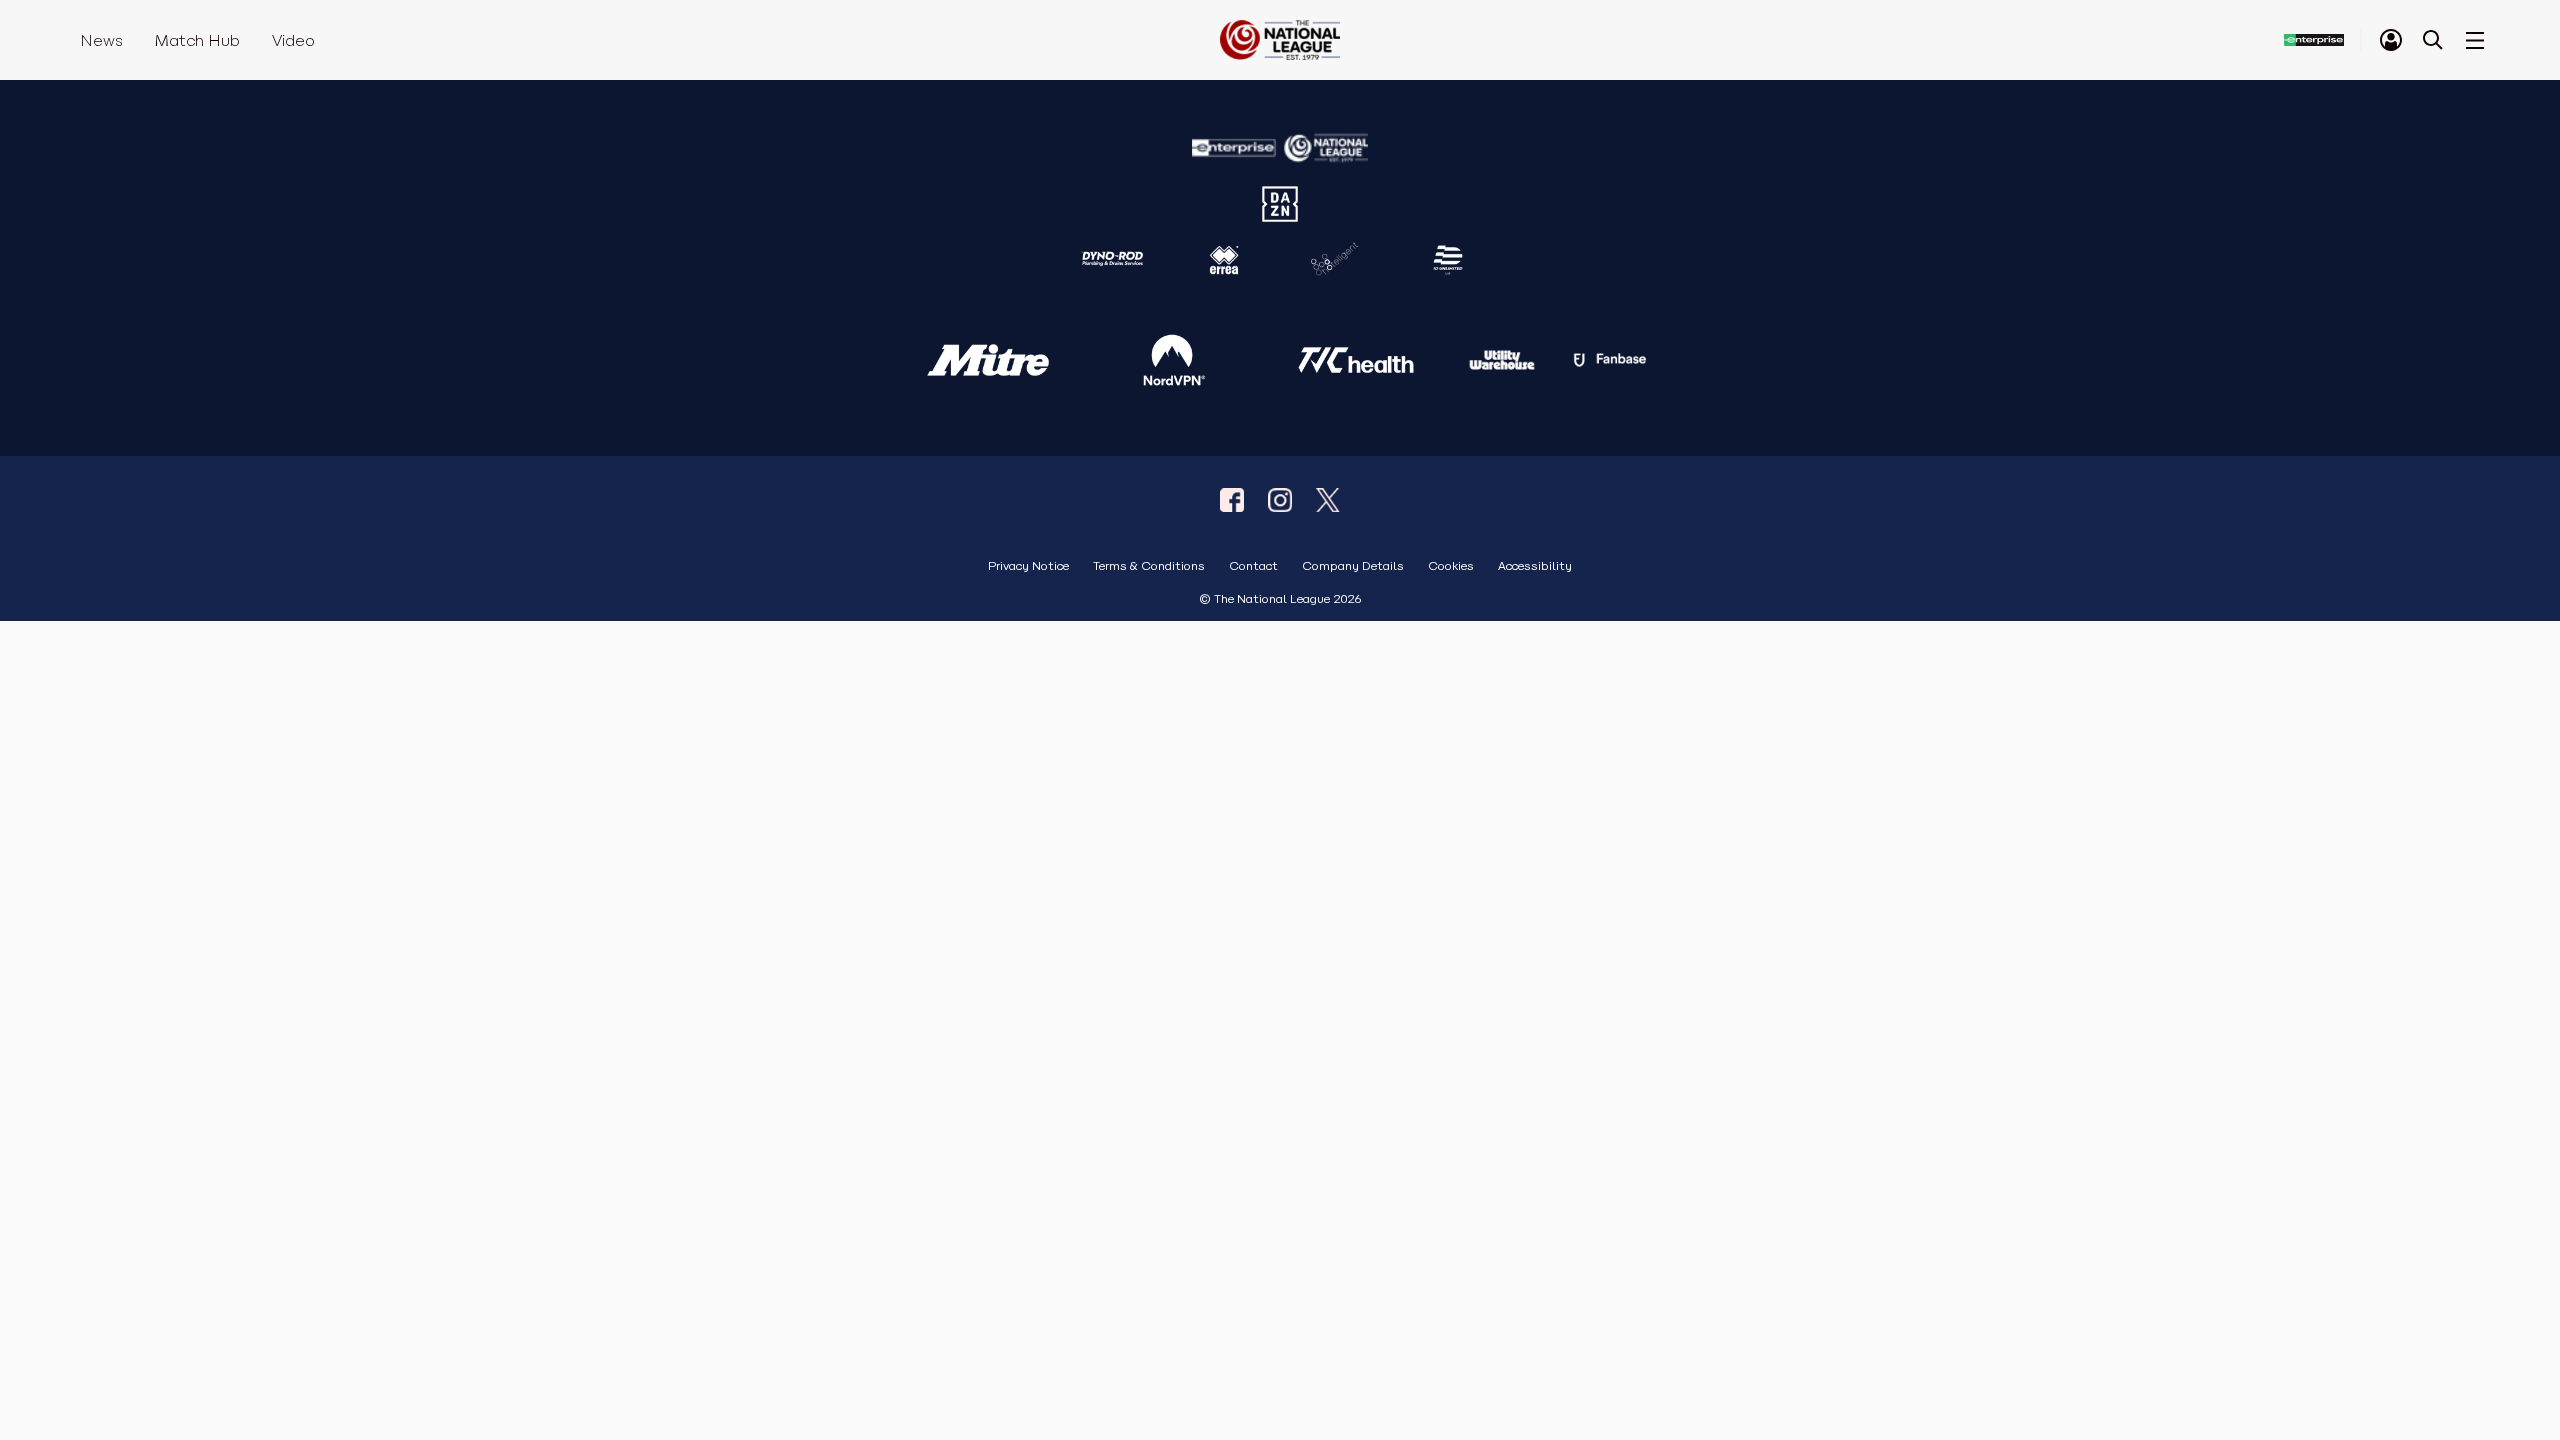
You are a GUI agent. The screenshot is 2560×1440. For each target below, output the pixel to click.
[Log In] (2391, 40)
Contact (1253, 566)
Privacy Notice (1028, 566)
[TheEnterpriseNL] (1232, 500)
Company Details (1353, 566)
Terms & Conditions (1149, 566)
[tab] (2391, 40)
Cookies (1451, 566)
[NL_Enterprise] (1328, 500)
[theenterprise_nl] (1280, 500)
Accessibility (1535, 566)
